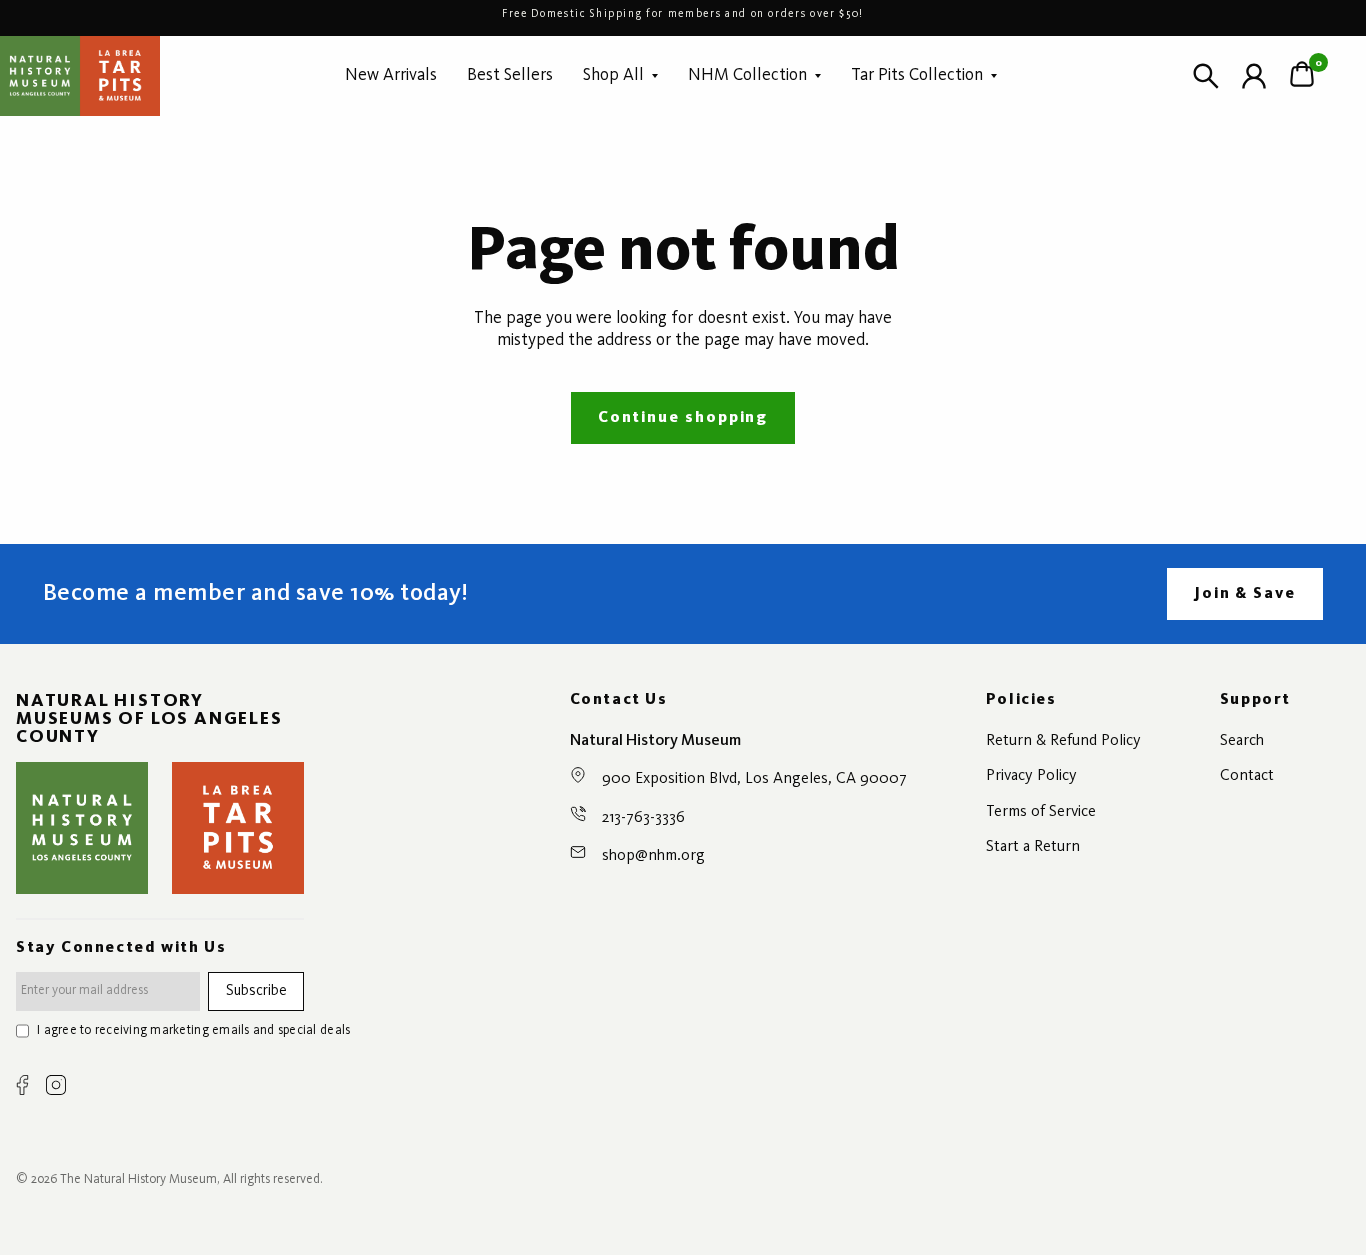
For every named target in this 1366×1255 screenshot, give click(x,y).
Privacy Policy (1031, 776)
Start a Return (1033, 847)
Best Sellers (510, 75)
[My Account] (1254, 76)
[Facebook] (22, 1085)
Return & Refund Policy (1063, 741)
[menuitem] (391, 75)
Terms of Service (1041, 812)
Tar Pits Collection (917, 75)
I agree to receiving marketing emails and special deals (193, 1030)
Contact (1247, 776)
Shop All (613, 75)
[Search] (1206, 76)
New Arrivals (391, 75)
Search (1242, 741)
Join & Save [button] (1245, 594)
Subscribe (256, 991)
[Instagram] (56, 1085)
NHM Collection (747, 75)
